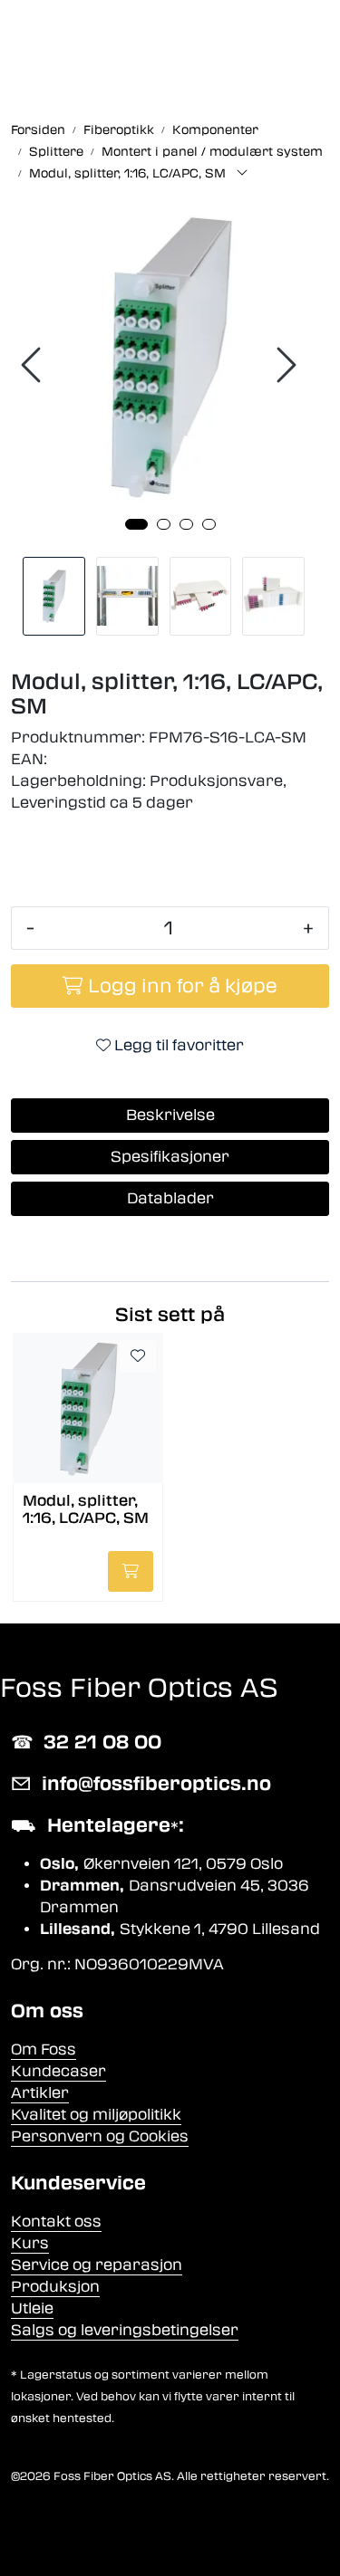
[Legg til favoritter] (138, 1356)
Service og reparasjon (97, 2265)
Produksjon (55, 2287)
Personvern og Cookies (100, 2136)
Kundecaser (58, 2071)
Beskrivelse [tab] (170, 1115)
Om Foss (44, 2049)
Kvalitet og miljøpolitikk (96, 2115)
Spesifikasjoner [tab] (170, 1157)
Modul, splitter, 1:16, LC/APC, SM (86, 1509)
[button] (136, 524)
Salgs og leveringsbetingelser (125, 2330)
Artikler (40, 2093)
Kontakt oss (56, 2222)
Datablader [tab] (170, 1198)
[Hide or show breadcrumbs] (242, 174)
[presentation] (34, 365)
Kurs (30, 2243)
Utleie (32, 2308)
